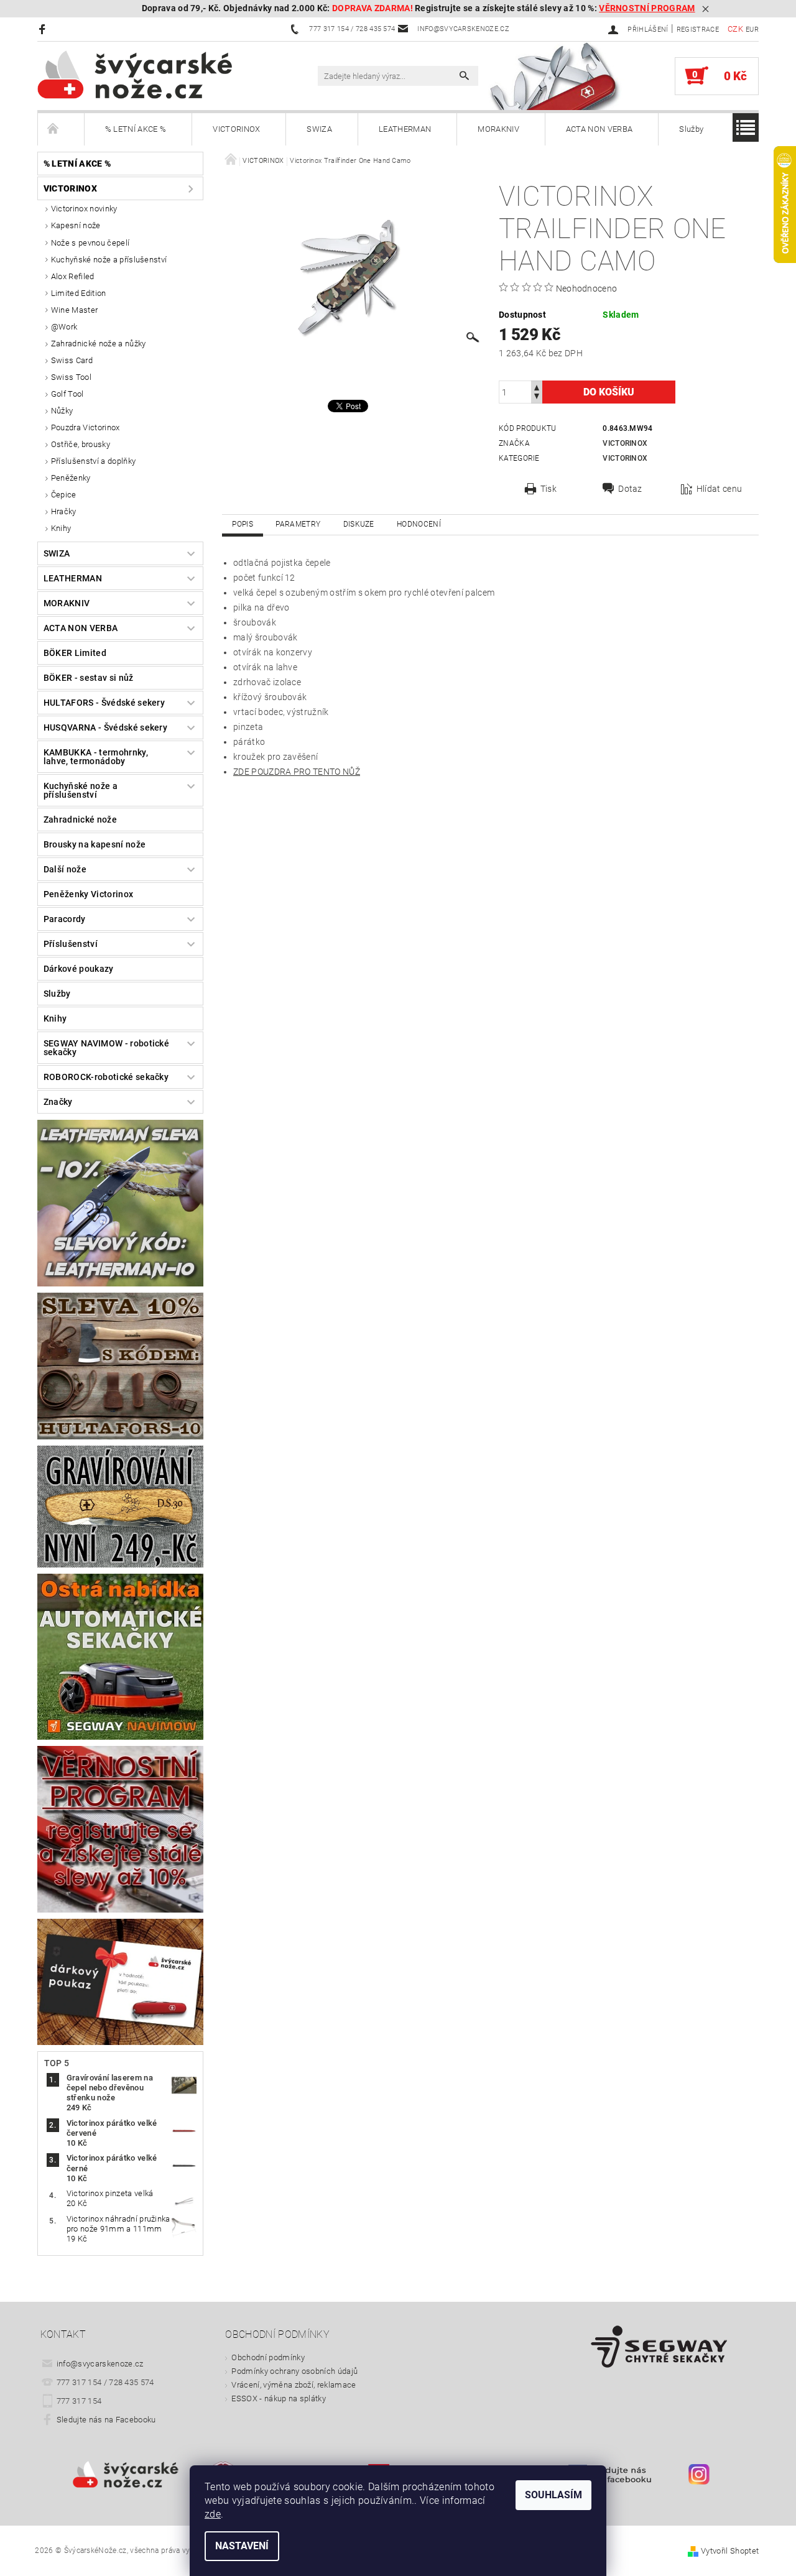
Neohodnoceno (587, 289)
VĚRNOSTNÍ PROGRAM (647, 8)
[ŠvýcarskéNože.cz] (152, 75)
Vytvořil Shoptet (730, 2551)
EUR (752, 30)
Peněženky (71, 478)
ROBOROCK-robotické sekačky (106, 1077)
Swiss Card (72, 360)
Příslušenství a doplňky (93, 461)
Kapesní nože (76, 225)
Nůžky (62, 411)
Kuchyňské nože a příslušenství (109, 260)
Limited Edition (79, 293)
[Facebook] (44, 29)
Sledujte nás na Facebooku (106, 2420)
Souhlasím (553, 2495)
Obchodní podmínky (268, 2357)
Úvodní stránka (61, 129)
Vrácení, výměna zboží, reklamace (294, 2385)
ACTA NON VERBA (599, 129)
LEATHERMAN (405, 129)
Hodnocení (419, 524)
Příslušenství (71, 944)
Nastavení (242, 2546)
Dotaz (630, 489)
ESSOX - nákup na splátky (279, 2398)
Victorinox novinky (84, 209)
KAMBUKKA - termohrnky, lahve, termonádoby (96, 757)
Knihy (61, 528)
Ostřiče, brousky (81, 444)
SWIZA (319, 129)
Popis (243, 524)
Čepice (64, 495)
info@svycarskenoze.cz (100, 2364)
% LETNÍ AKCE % (136, 129)
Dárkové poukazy (79, 969)
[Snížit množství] (537, 398)
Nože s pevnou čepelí (90, 243)
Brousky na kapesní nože (95, 844)
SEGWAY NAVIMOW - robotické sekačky (106, 1048)
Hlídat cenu (720, 489)
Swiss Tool (71, 377)
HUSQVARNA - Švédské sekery (105, 727)
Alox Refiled (73, 276)
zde (213, 2514)
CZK (735, 29)
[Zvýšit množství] (537, 386)
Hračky (64, 511)
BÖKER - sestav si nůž (89, 678)
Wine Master (75, 310)
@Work (64, 327)
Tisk (548, 489)
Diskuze (359, 524)
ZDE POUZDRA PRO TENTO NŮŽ (297, 772)
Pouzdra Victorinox (86, 427)
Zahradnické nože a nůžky (99, 344)
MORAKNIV (498, 129)
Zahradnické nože (80, 819)
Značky (58, 1102)
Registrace (698, 30)
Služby (691, 129)
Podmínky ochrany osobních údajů (294, 2371)
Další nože (65, 869)
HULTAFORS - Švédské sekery (104, 703)
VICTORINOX (236, 129)
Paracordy (65, 919)
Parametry (298, 524)
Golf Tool (67, 394)
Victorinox (625, 443)
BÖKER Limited (75, 653)
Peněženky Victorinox (88, 894)
